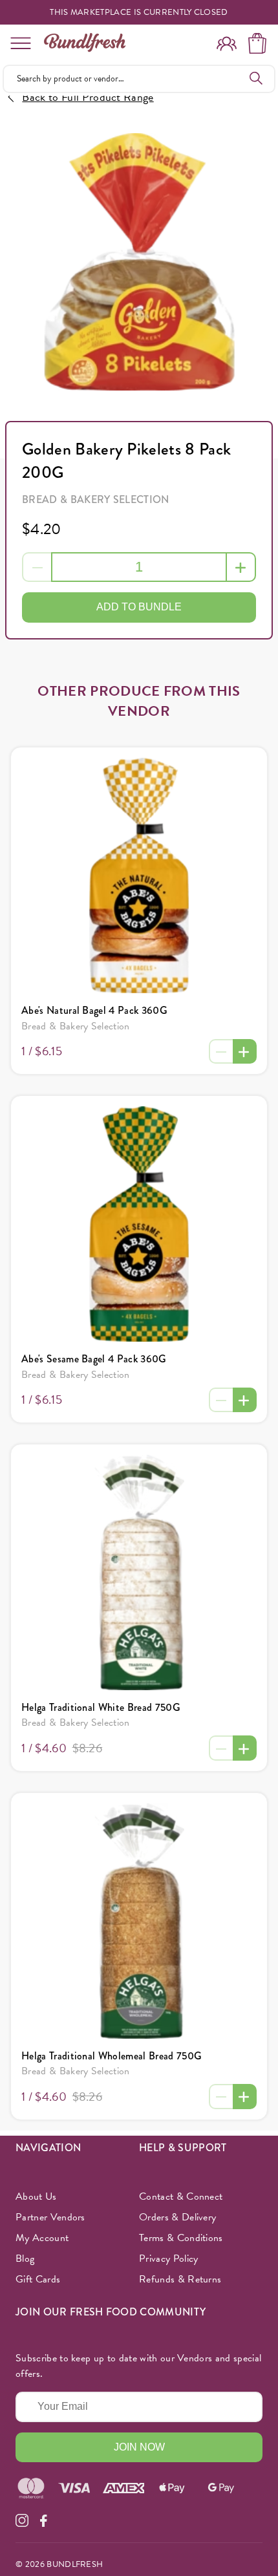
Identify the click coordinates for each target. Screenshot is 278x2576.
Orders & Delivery (177, 2217)
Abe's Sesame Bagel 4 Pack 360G (94, 1359)
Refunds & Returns (180, 2279)
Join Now (139, 2447)
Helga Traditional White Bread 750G (101, 1707)
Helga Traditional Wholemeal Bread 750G (112, 2056)
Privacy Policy (168, 2259)
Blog (25, 2259)
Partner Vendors (50, 2217)
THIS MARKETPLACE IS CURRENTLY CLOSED (139, 13)
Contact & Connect (181, 2196)
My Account (42, 2238)
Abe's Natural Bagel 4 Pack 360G (94, 1010)
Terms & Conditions (181, 2238)
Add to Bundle (139, 607)
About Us (36, 2196)
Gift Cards (38, 2279)
